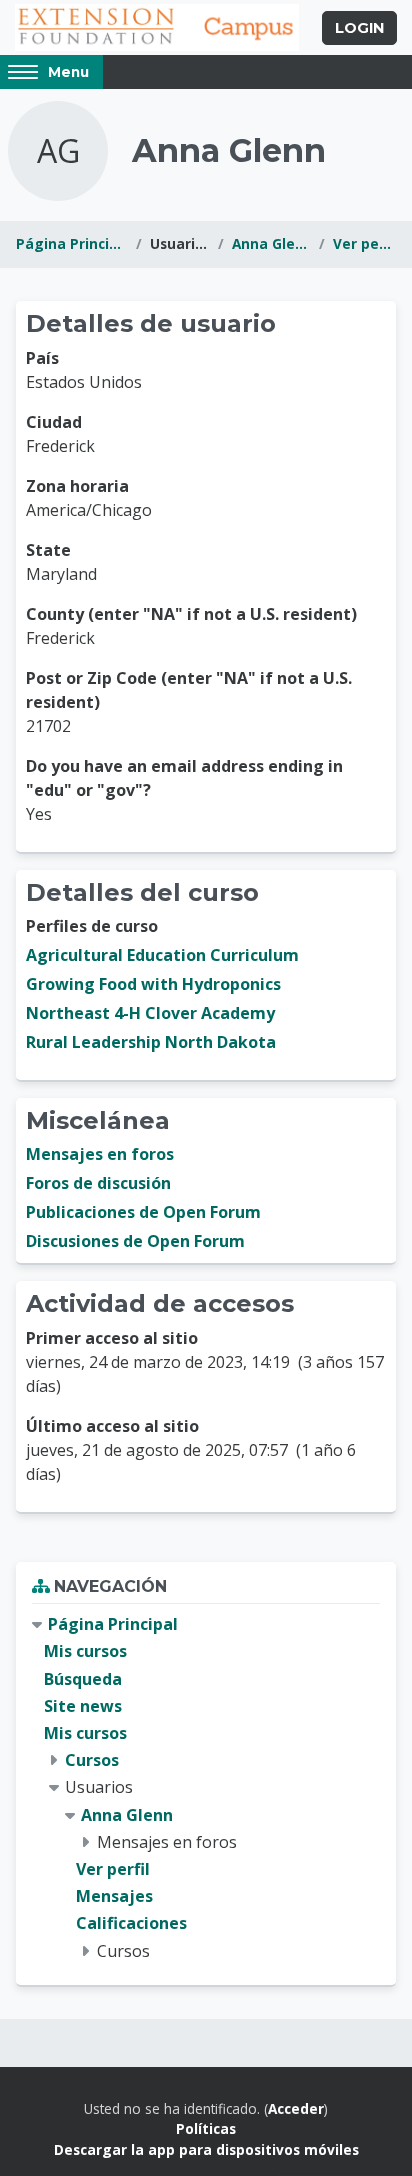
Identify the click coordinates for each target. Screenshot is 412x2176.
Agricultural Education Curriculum (162, 955)
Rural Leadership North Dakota (151, 1042)
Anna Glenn (271, 243)
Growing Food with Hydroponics (153, 984)
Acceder (296, 2108)
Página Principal (72, 243)
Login (359, 28)
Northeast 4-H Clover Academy (150, 1013)
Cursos (92, 1760)
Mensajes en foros (100, 1154)
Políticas (206, 2128)
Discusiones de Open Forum (135, 1241)
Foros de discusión (98, 1183)
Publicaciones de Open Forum (143, 1212)
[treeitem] (206, 1787)
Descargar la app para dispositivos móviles (206, 2149)
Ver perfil (364, 243)
